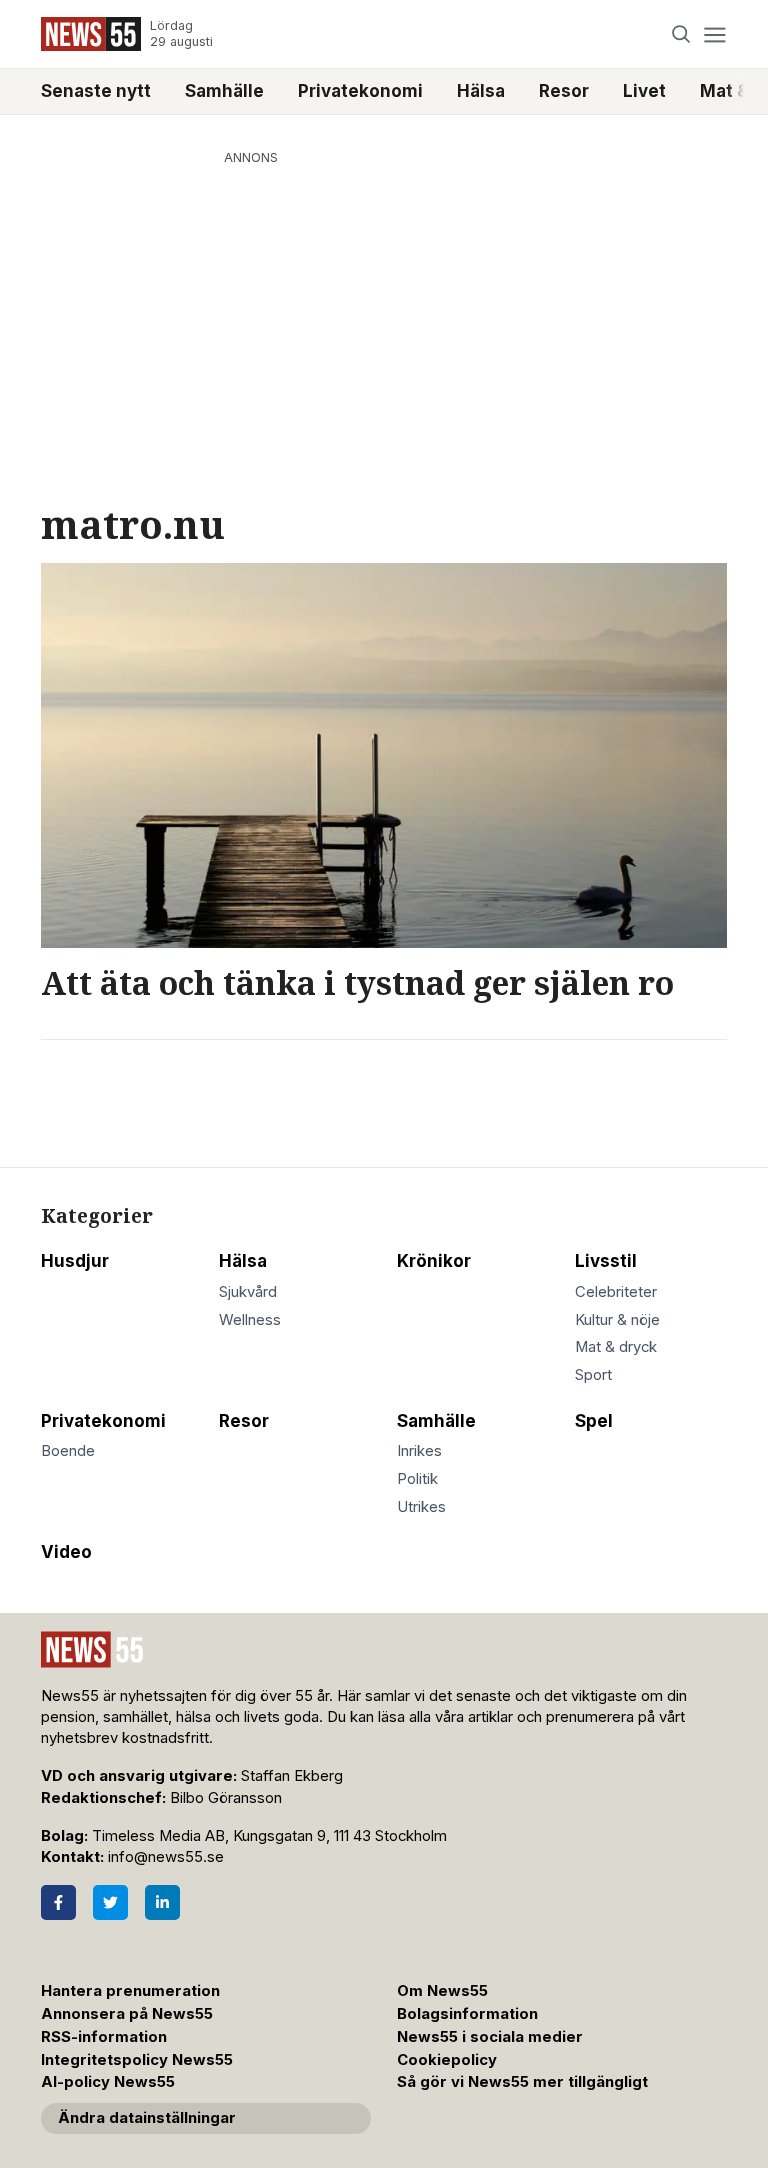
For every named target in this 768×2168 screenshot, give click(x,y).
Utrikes (421, 1507)
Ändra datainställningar (147, 2118)
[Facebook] (58, 1902)
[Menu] (714, 34)
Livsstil (606, 1261)
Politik (417, 1479)
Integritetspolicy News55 (137, 2060)
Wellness (250, 1320)
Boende (68, 1451)
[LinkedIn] (162, 1902)
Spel (594, 1421)
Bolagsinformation (467, 2014)
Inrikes (419, 1451)
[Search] (681, 34)
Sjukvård (248, 1292)
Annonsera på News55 (127, 2014)
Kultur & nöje (617, 1320)
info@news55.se (166, 1857)
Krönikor (434, 1261)
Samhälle (224, 91)
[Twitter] (110, 1902)
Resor (564, 91)
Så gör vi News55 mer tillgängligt (524, 2082)
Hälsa (481, 91)
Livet (644, 91)
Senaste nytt (96, 91)
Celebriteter (616, 1292)
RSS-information (104, 2037)
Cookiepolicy (447, 2060)
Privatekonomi (360, 91)
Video (66, 1552)
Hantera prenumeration (130, 1991)
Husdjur (75, 1261)
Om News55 (442, 1991)
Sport (593, 1375)
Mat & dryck (616, 1347)
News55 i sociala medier (490, 2037)
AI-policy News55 (108, 2082)
